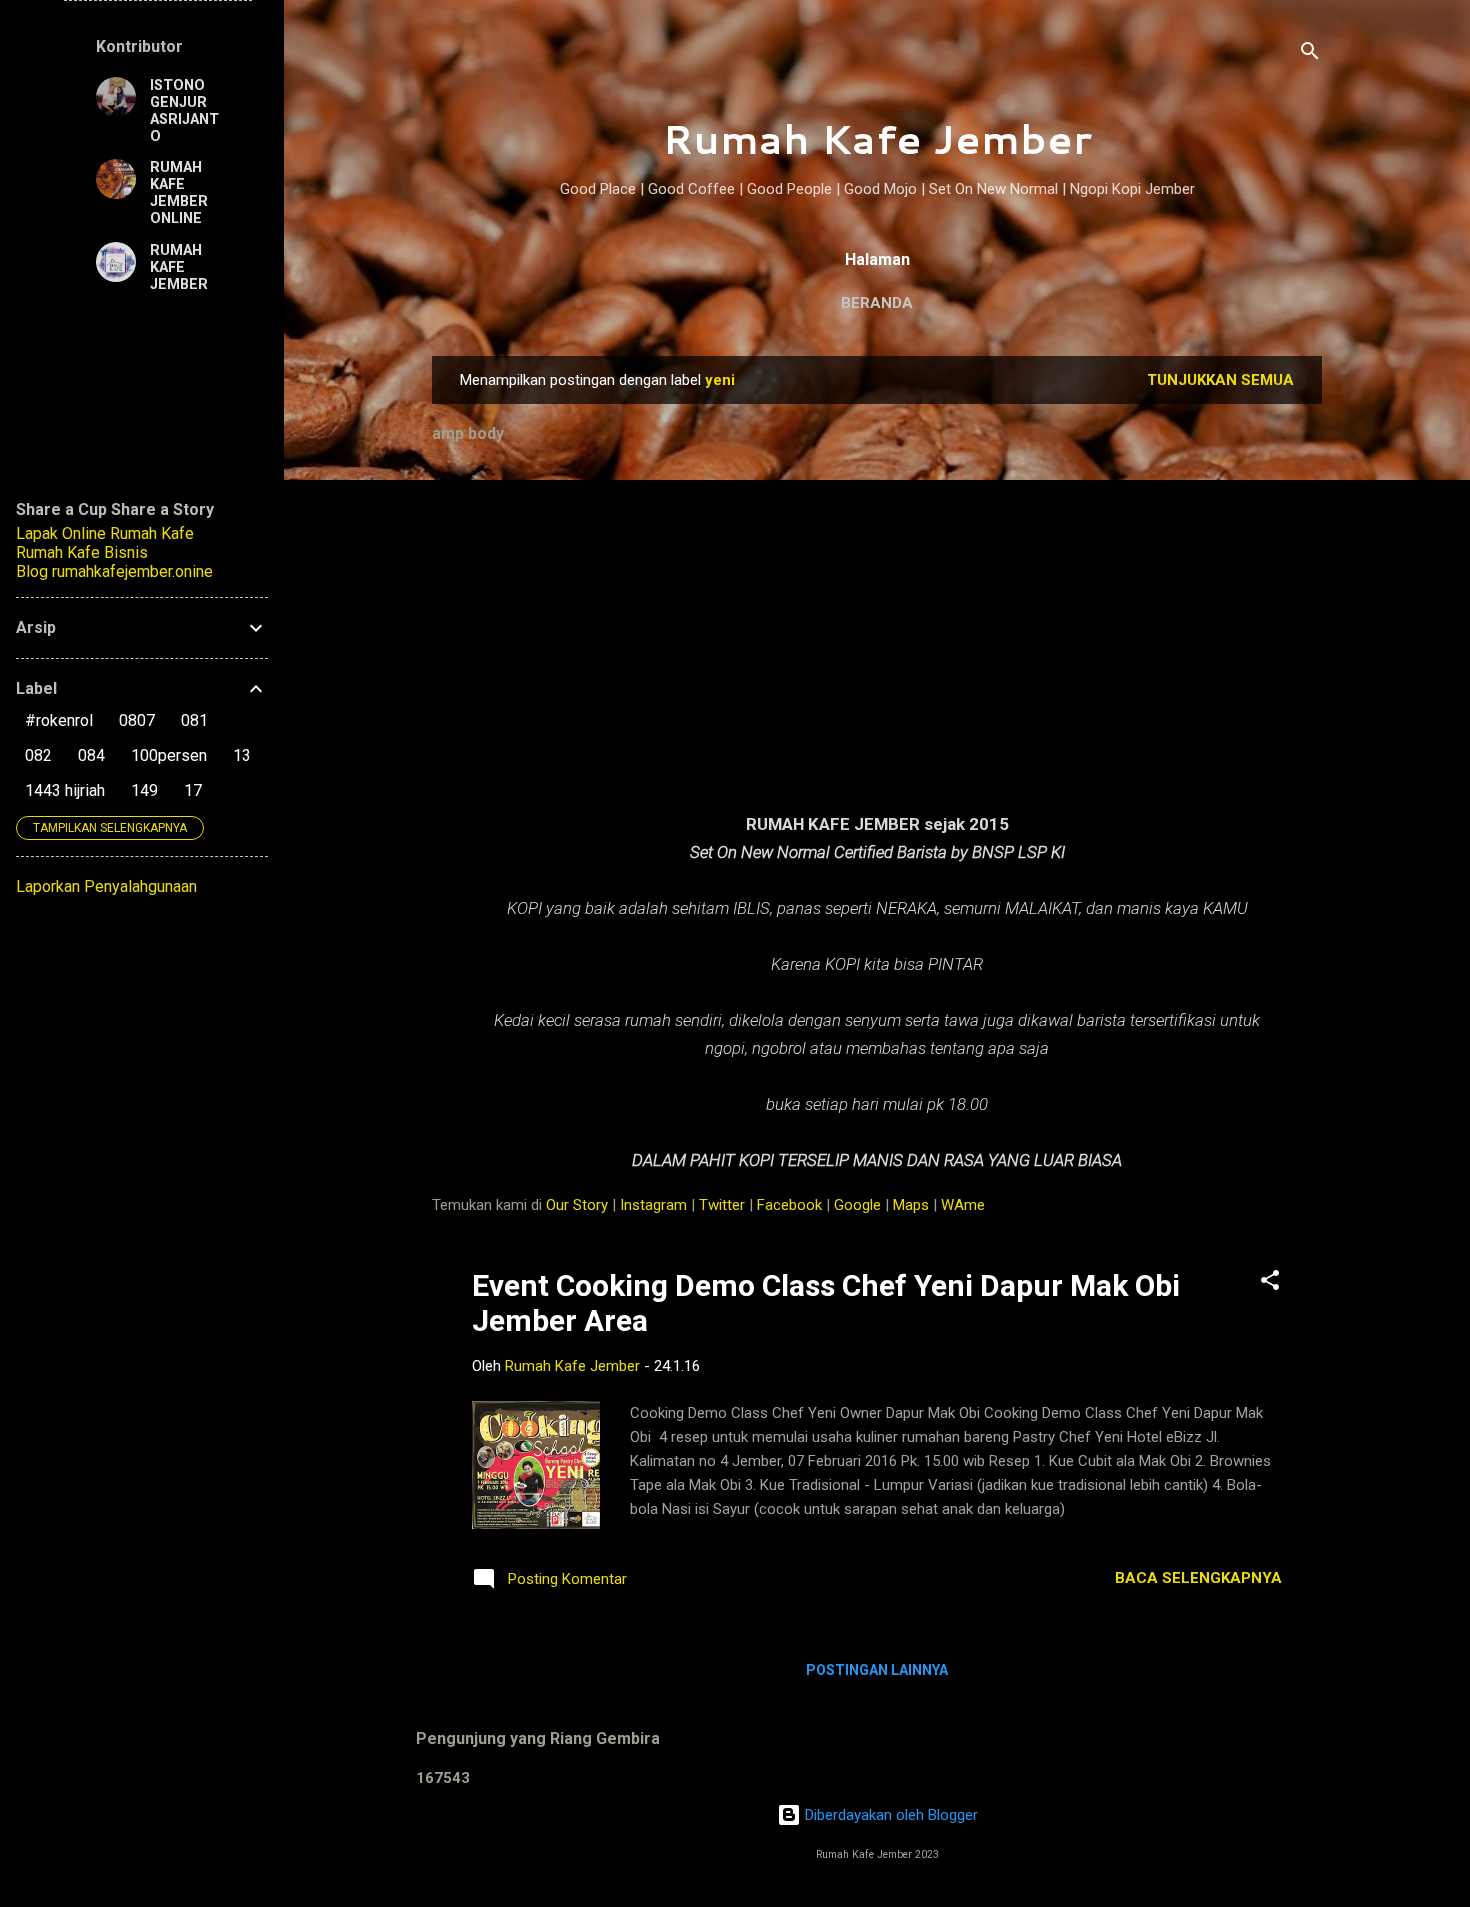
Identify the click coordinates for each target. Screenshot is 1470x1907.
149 (144, 790)
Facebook (789, 1205)
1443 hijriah (65, 790)
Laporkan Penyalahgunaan (106, 886)
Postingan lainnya (877, 1670)
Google (857, 1205)
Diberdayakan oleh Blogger (889, 1815)
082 (38, 755)
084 (91, 755)
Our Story (577, 1205)
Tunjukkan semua (1220, 380)
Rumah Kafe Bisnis (82, 552)
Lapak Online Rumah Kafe (105, 533)
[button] (1270, 1283)
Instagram (653, 1205)
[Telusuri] (1310, 54)
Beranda (877, 303)
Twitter (722, 1205)
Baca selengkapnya (1198, 1578)
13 (242, 755)
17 (193, 790)
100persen (169, 755)
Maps (911, 1205)
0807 (137, 720)
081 (194, 720)
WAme (963, 1205)
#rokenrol (59, 720)
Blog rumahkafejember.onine (114, 571)
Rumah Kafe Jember (877, 138)
